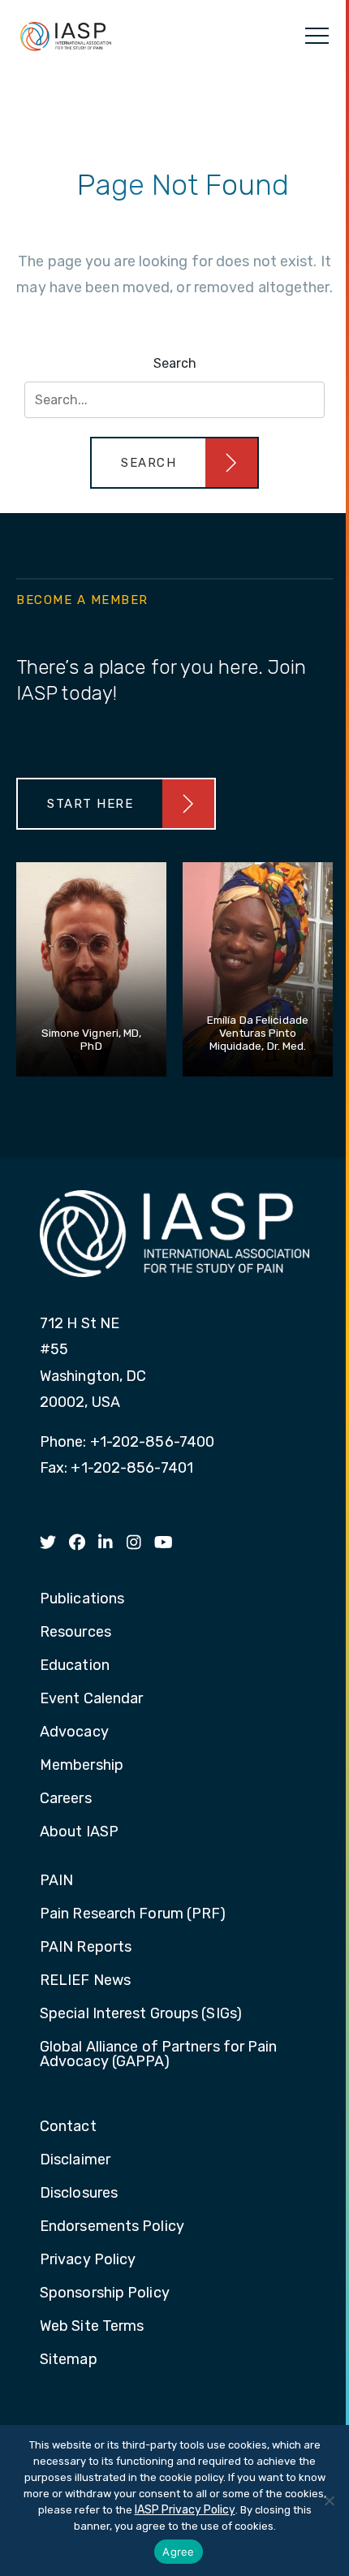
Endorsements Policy (112, 2227)
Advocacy (74, 1732)
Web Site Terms (92, 2327)
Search (175, 363)
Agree (178, 2552)
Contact (68, 2127)
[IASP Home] (66, 36)
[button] (174, 463)
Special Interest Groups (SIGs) (141, 2014)
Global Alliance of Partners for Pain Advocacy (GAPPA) (159, 2055)
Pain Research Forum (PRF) (133, 1914)
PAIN (56, 1881)
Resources (75, 1633)
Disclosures (79, 2194)
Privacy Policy (88, 2260)
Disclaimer (75, 2160)
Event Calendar (91, 1699)
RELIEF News (85, 1981)
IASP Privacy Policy (185, 2510)
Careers (66, 1799)
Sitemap (69, 2360)
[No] (329, 2500)
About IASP (79, 1832)
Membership (82, 1766)
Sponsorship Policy (105, 2293)
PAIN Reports (86, 1948)
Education (75, 1666)
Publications (82, 1599)
